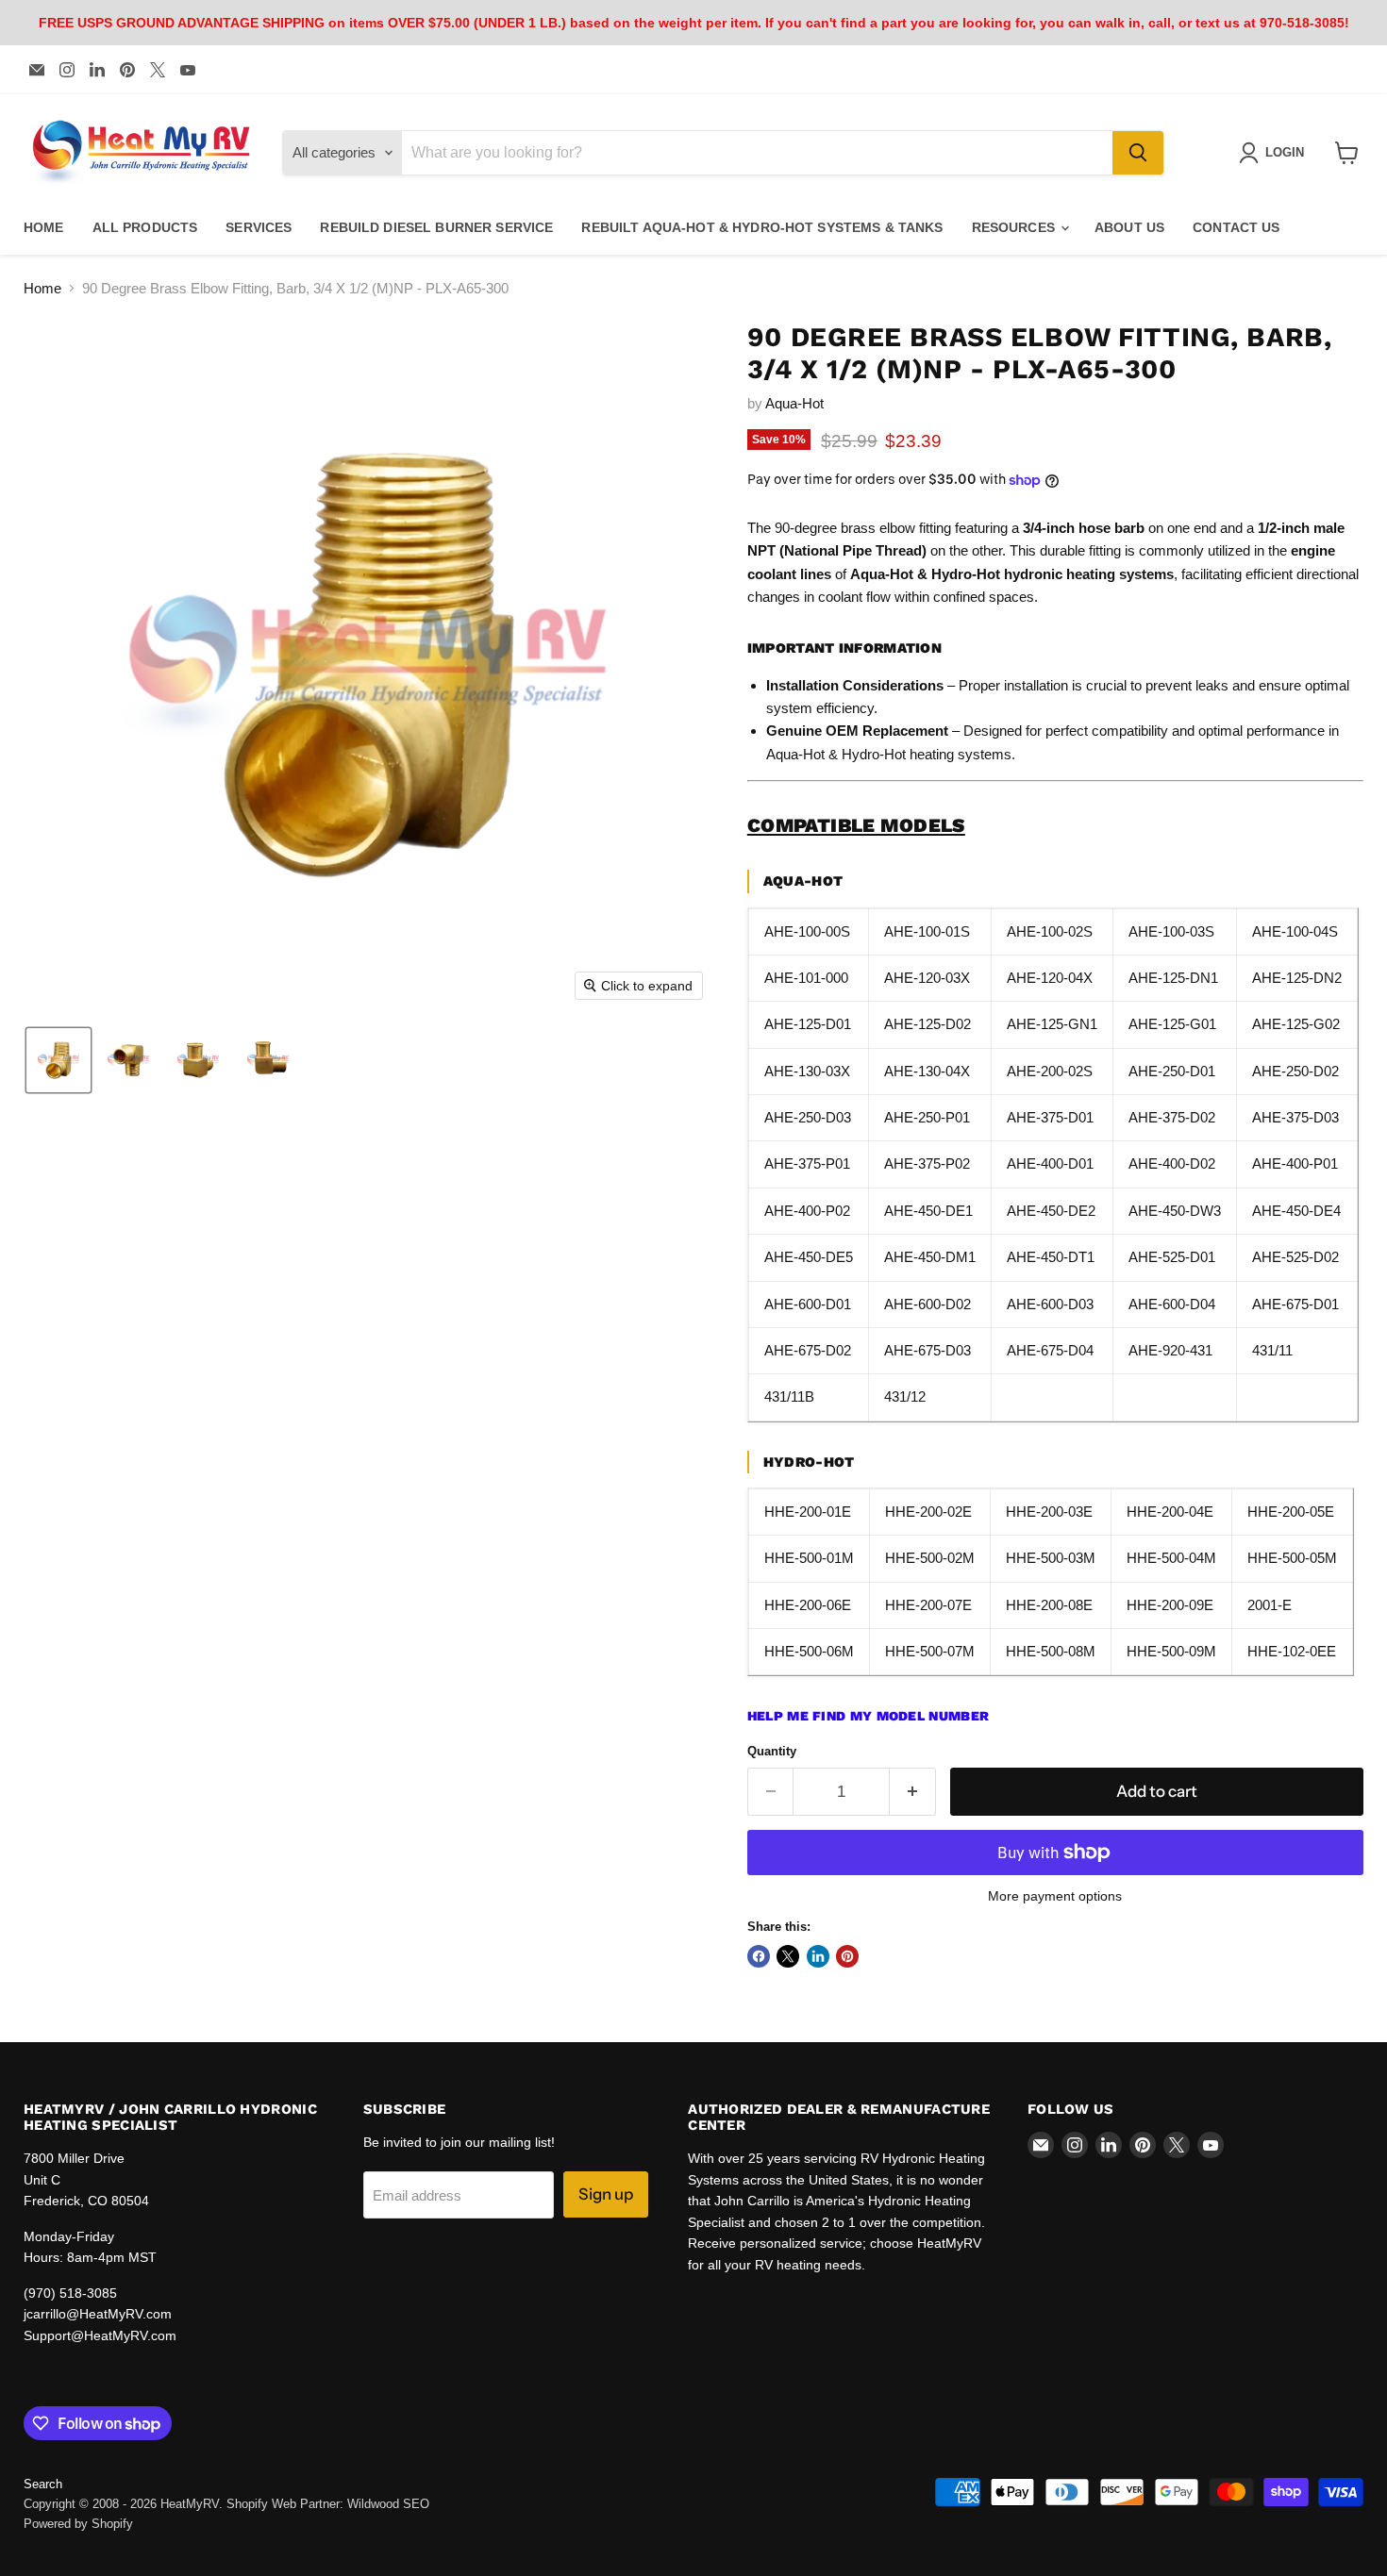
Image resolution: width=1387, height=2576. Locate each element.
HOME (44, 227)
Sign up (606, 2194)
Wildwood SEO (388, 2504)
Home (42, 288)
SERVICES (259, 227)
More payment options (1055, 1896)
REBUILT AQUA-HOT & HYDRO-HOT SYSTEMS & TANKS (762, 227)
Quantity (772, 1751)
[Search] (1138, 153)
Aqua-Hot (794, 403)
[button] (58, 1060)
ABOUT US (1129, 227)
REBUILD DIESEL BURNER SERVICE (436, 227)
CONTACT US (1236, 227)
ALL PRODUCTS (145, 227)
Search (43, 2484)
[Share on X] (788, 1956)
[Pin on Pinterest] (847, 1956)
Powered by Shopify (78, 2524)
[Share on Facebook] (759, 1956)
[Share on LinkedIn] (818, 1956)
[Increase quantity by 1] (913, 1792)
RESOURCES (1015, 227)
